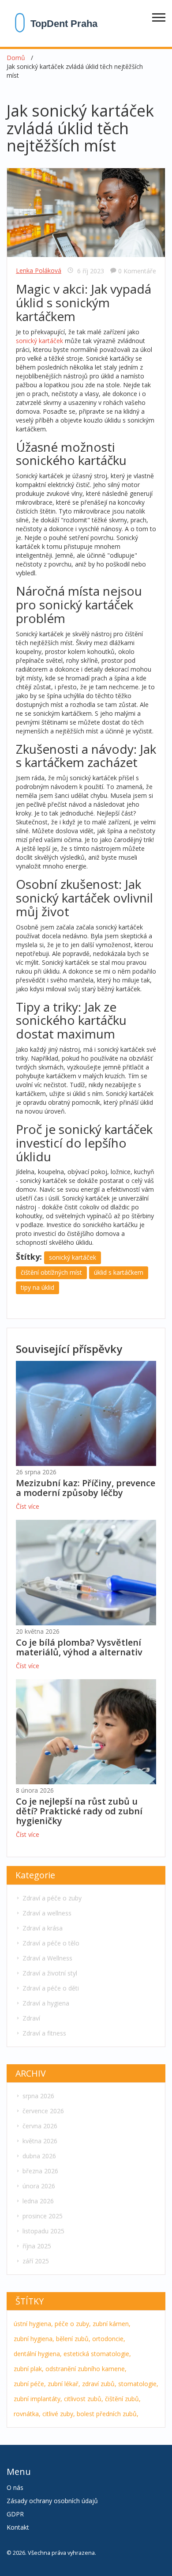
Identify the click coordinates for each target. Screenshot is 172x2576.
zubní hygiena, (34, 2339)
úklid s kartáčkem (119, 1272)
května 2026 (40, 2141)
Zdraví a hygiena (46, 2003)
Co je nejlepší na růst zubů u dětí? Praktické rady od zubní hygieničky (79, 1811)
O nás (15, 2487)
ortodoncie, (109, 2339)
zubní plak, (29, 2369)
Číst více (28, 1506)
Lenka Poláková (39, 270)
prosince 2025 (43, 2216)
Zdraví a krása (43, 1928)
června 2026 (40, 2126)
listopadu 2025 (43, 2231)
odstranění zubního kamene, (86, 2369)
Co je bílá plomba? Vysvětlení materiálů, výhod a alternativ (79, 1647)
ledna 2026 (38, 2201)
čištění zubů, (123, 2399)
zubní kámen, (112, 2324)
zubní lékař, (64, 2384)
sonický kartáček (39, 341)
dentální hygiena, (38, 2354)
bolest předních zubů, (108, 2414)
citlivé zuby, (59, 2414)
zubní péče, (30, 2384)
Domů (16, 58)
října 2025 (37, 2246)
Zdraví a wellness (47, 1913)
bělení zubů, (73, 2339)
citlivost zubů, (84, 2399)
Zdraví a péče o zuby (52, 1898)
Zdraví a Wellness (47, 1958)
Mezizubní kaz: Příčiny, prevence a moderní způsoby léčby (86, 1488)
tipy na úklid (37, 1287)
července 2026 (43, 2111)
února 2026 (39, 2186)
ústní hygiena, (33, 2324)
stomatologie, (138, 2384)
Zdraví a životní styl (50, 1973)
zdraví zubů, (99, 2384)
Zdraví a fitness (44, 2033)
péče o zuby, (73, 2324)
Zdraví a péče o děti (51, 1988)
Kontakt (18, 2527)
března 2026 (40, 2171)
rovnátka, (27, 2414)
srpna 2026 (38, 2096)
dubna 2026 (39, 2156)
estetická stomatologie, (97, 2354)
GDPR (15, 2514)
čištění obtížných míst (51, 1272)
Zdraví (31, 2018)
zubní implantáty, (38, 2399)
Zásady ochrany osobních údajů (52, 2501)
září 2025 (36, 2261)
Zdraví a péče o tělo (51, 1943)
